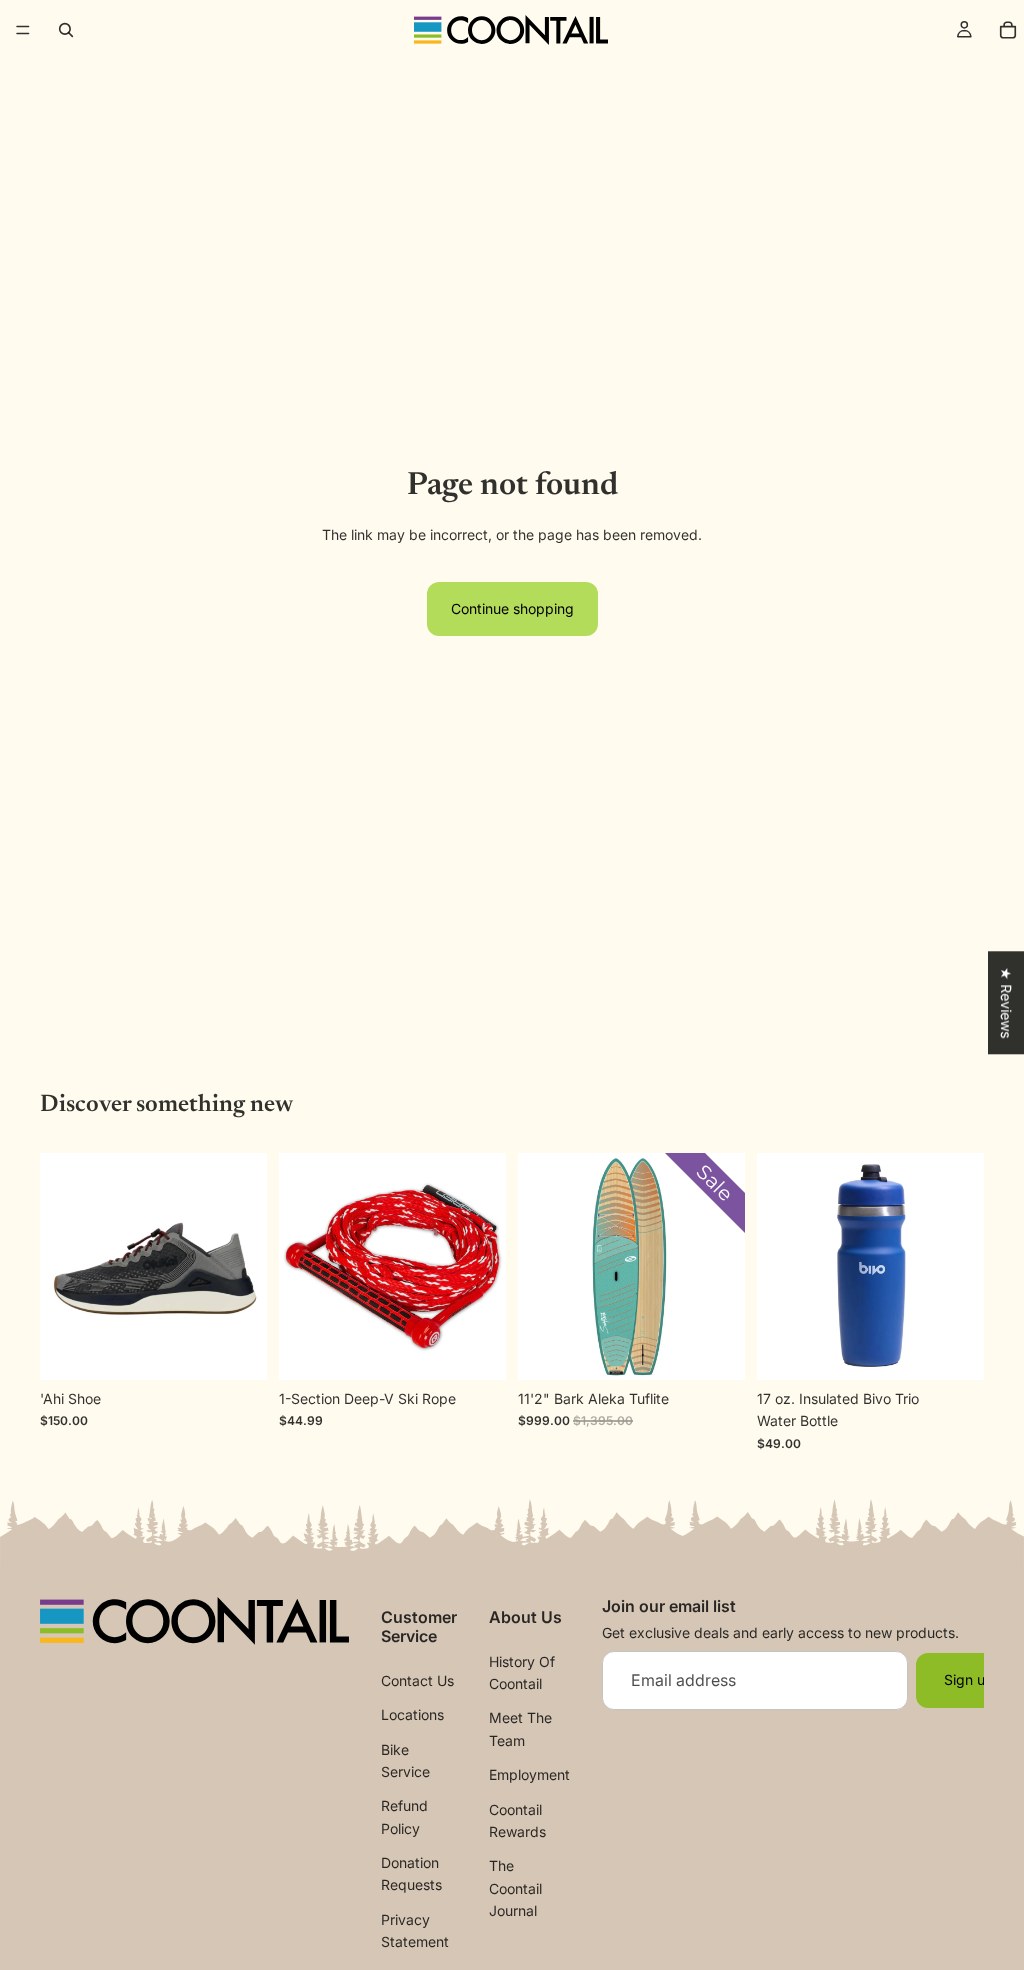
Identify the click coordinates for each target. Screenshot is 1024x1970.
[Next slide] (245, 1267)
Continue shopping (512, 608)
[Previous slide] (62, 1267)
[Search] (66, 30)
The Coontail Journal (515, 1888)
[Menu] (23, 30)
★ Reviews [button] (1006, 1002)
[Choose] (236, 1349)
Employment (529, 1774)
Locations (412, 1714)
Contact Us (417, 1679)
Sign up (969, 1679)
